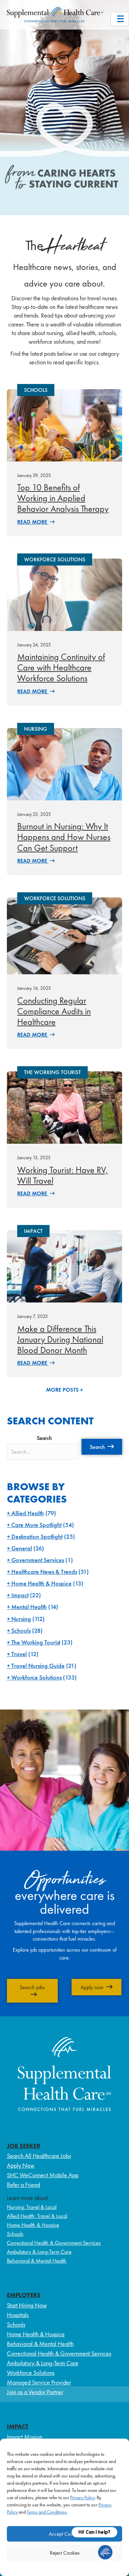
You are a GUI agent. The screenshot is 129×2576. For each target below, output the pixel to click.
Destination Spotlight (37, 1536)
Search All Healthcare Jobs (39, 2156)
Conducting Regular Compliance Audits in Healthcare (54, 1011)
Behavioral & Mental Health (37, 2261)
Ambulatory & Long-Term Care (39, 2252)
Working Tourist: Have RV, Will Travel (63, 1175)
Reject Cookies (65, 2553)
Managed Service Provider (39, 2382)
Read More (33, 522)
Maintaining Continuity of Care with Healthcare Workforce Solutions (61, 667)
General (22, 1548)
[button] (102, 1447)
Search (44, 1438)
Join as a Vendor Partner (35, 2392)
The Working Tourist (36, 1642)
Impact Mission (25, 2437)
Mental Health (29, 1607)
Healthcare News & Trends (44, 1572)
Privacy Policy (82, 2497)
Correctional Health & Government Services (54, 2243)
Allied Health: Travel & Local (37, 2216)
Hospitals (18, 2315)
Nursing (21, 1619)
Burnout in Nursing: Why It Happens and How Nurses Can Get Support (64, 837)
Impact (20, 1595)
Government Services (38, 1560)
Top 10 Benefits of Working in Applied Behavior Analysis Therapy (63, 498)
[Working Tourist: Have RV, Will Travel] (64, 1107)
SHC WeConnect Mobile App (43, 2175)
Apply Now (21, 2165)
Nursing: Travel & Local (32, 2207)
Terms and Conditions (47, 2512)
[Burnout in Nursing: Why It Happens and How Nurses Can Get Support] (64, 763)
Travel (19, 1654)
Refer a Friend (23, 2185)
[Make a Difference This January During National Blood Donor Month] (64, 1266)
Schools (21, 1630)
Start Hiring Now (27, 2305)
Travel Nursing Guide (38, 1666)
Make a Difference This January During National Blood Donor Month (60, 1339)
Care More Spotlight (36, 1525)
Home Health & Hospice (41, 1583)
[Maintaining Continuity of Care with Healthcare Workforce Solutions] (64, 594)
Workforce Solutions (36, 1677)
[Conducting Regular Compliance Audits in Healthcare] (64, 935)
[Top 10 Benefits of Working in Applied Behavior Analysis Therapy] (64, 424)
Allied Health (28, 1513)
